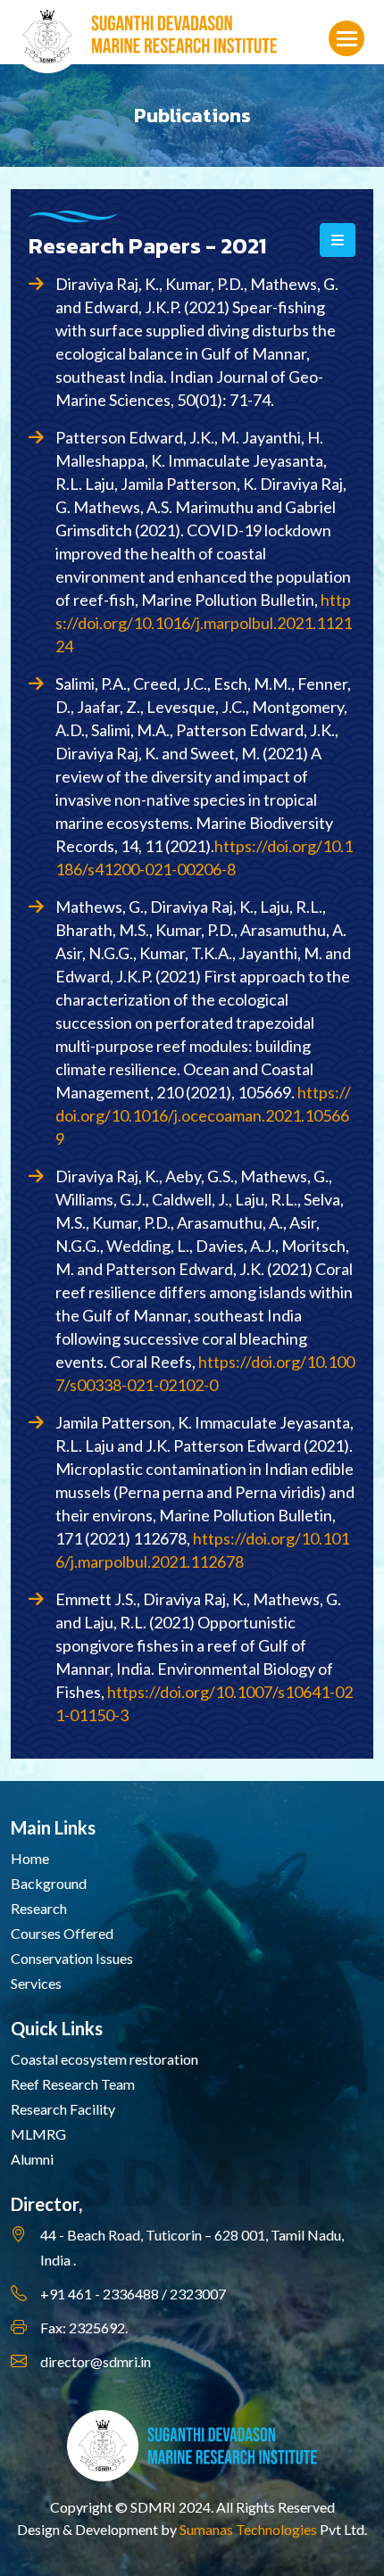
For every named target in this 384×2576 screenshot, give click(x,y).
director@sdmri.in (96, 2361)
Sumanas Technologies (248, 2529)
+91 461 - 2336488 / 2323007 (133, 2294)
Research (39, 1908)
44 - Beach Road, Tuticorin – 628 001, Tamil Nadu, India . (192, 2247)
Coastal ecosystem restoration (104, 2059)
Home (30, 1858)
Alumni (32, 2159)
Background (49, 1883)
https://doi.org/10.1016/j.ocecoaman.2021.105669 (203, 1115)
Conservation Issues (72, 1958)
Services (36, 1983)
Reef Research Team (73, 2084)
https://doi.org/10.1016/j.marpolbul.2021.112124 (204, 623)
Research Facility (63, 2109)
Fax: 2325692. (84, 2328)
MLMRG (38, 2134)
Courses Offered (62, 1933)
